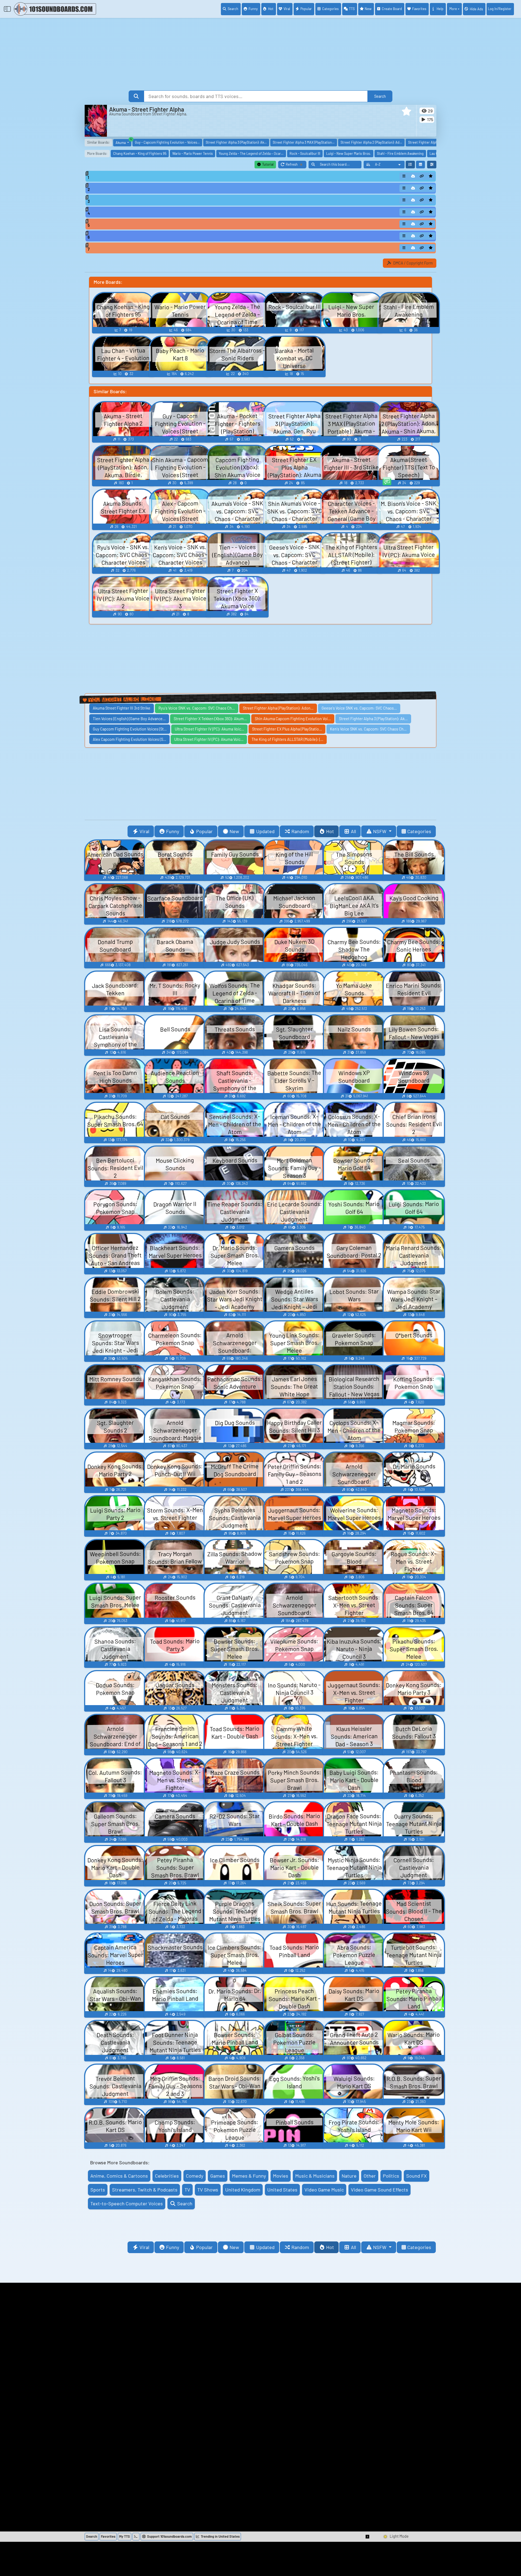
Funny (253, 9)
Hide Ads (476, 9)
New (368, 9)
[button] (406, 111)
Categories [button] (419, 831)
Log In (500, 9)
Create (392, 9)
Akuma (123, 142)
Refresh (296, 165)
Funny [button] (173, 831)
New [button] (234, 831)
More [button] (453, 9)
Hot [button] (330, 831)
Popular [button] (204, 831)
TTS (352, 9)
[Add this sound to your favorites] (431, 176)
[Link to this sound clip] (422, 176)
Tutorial (267, 164)
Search (233, 9)
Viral (287, 9)
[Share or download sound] (404, 176)
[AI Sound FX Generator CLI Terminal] (136, 2537)
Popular (306, 9)
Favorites (419, 9)
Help (440, 9)
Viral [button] (144, 831)
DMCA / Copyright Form (413, 263)
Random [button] (300, 831)
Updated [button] (265, 831)
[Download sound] (413, 176)
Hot (271, 9)
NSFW (380, 831)
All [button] (353, 831)
